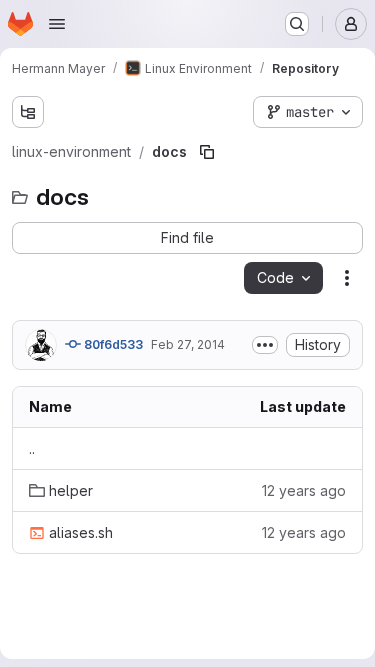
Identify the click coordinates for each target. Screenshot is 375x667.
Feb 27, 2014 (188, 344)
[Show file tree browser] (28, 112)
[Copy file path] (207, 152)
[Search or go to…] (297, 24)
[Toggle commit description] (265, 345)
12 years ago (304, 490)
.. (32, 448)
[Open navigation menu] (57, 24)
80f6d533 (112, 344)
